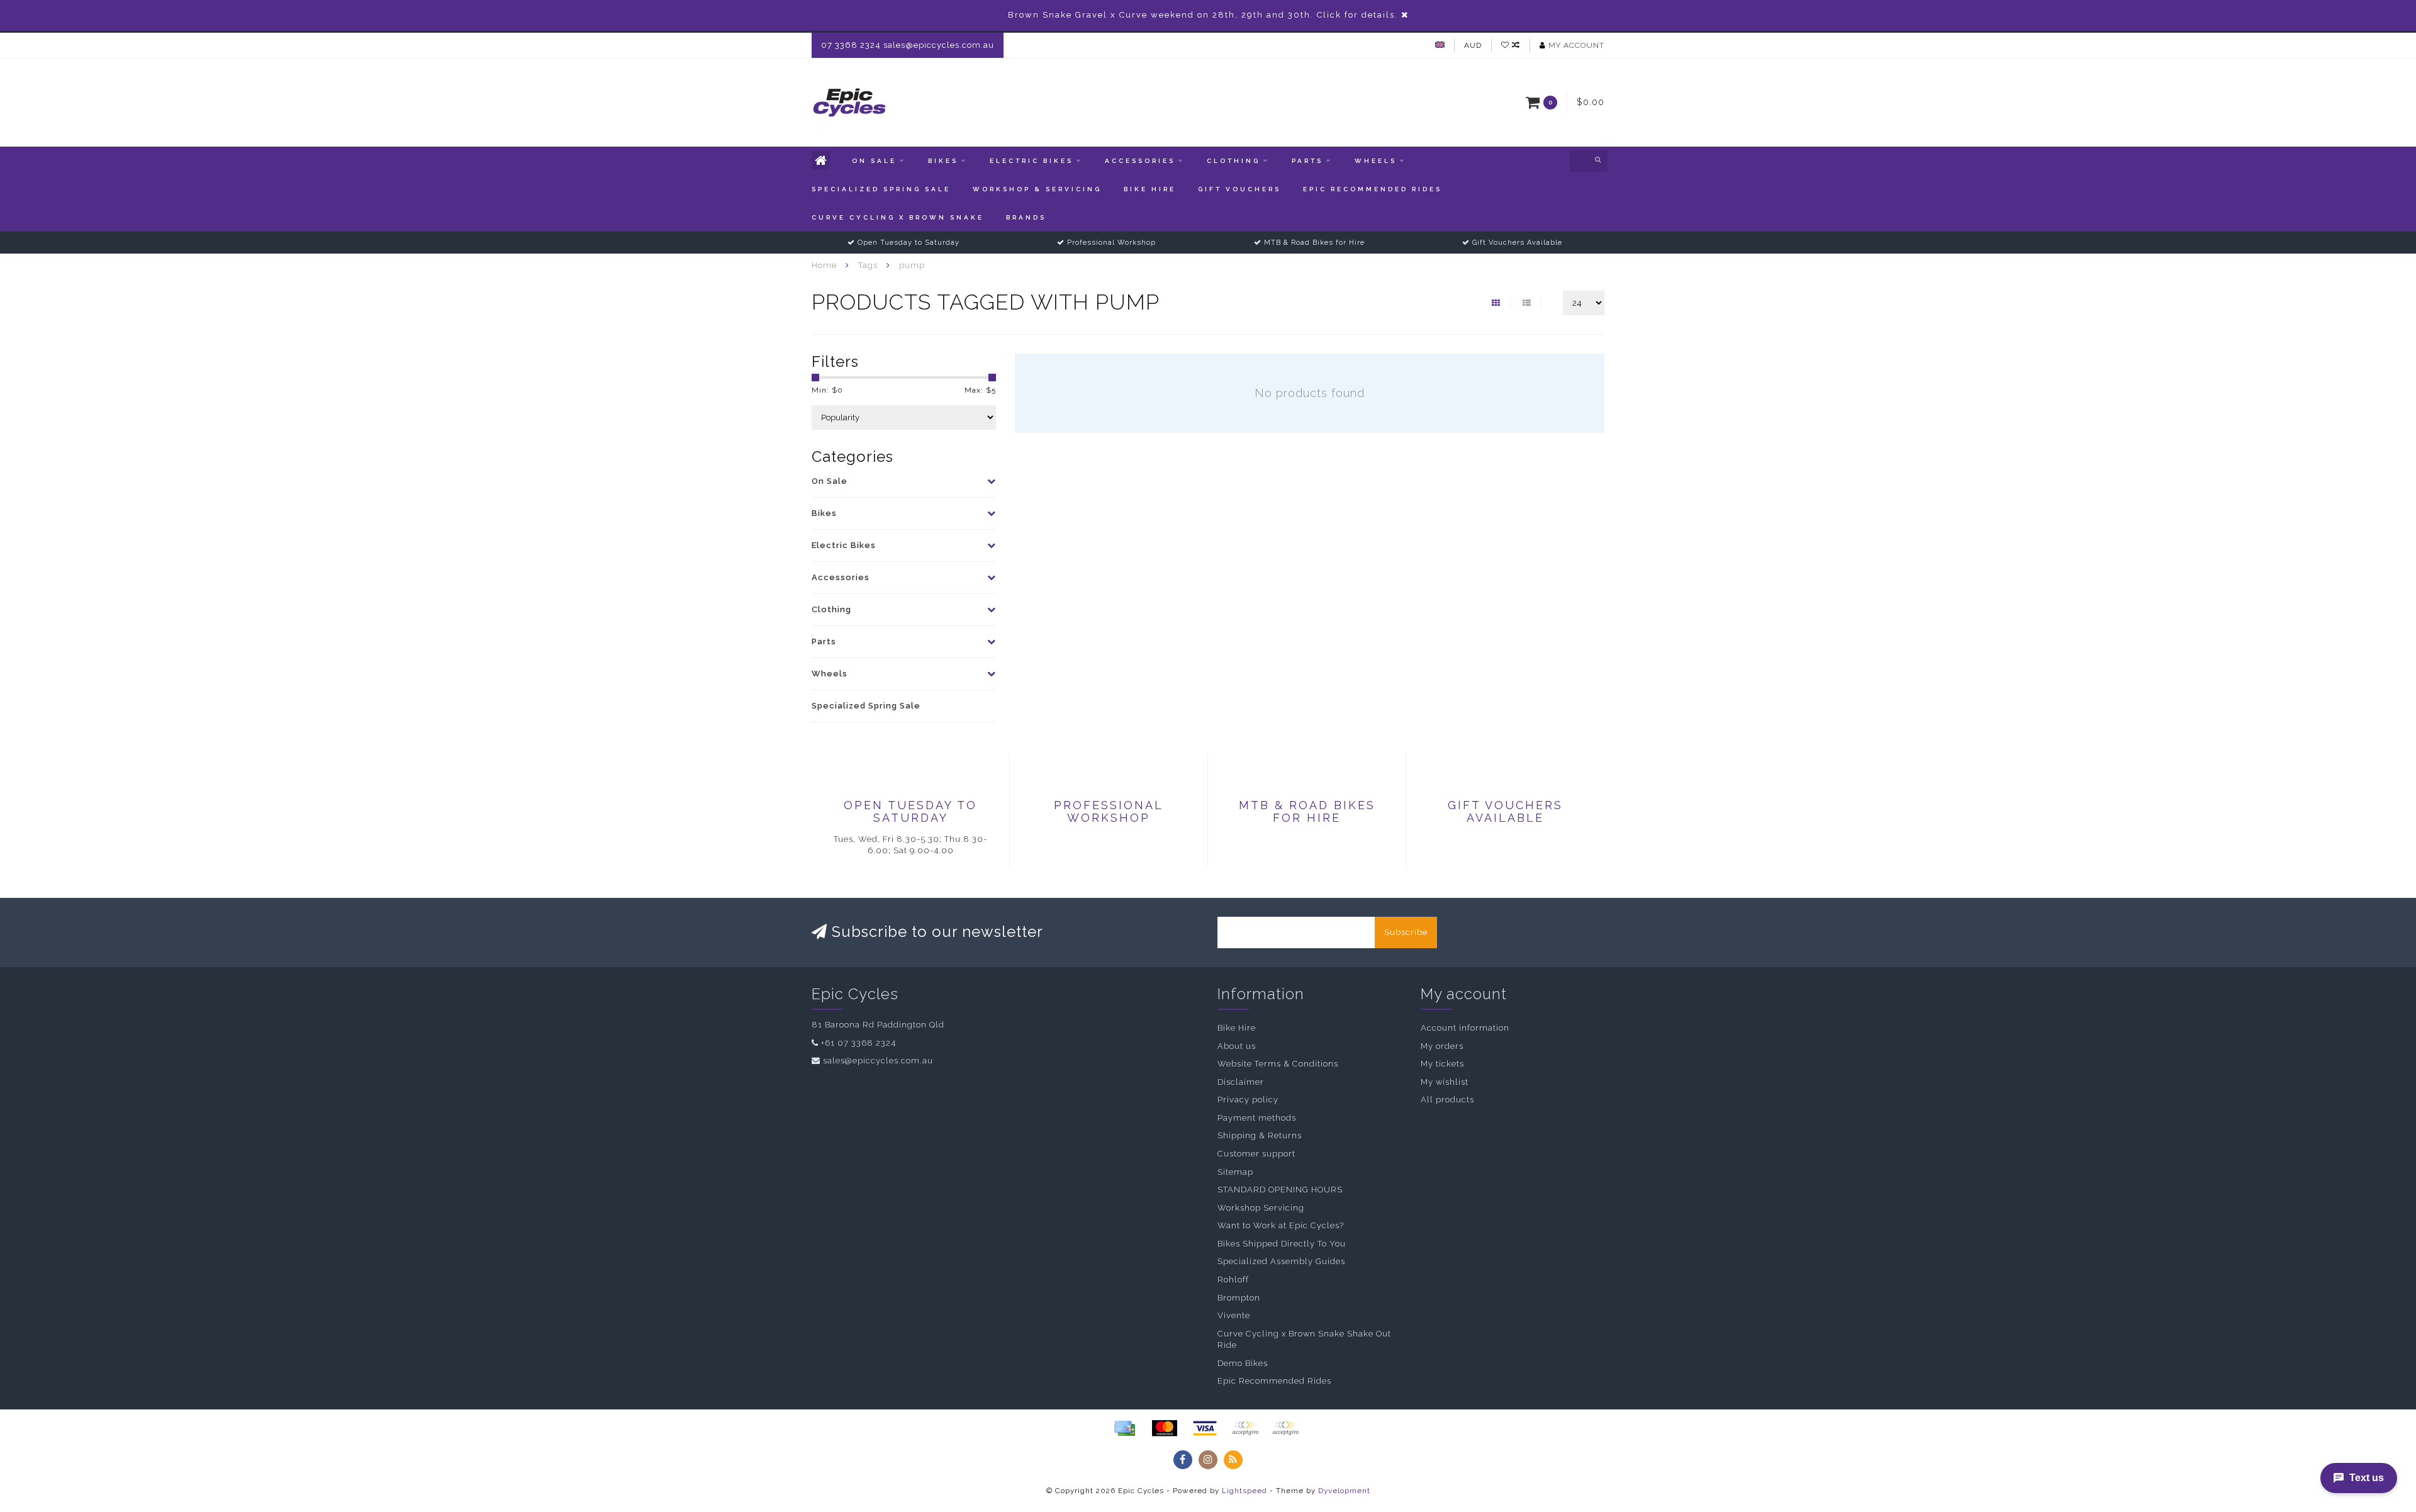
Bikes (943, 161)
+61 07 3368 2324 (858, 1043)
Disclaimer (1241, 1082)
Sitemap (1235, 1172)
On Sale (874, 161)
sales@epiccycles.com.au (878, 1061)
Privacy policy (1248, 1100)
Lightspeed (1244, 1491)
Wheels (1376, 161)
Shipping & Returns (1260, 1135)
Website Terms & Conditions (1278, 1064)
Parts (1307, 161)
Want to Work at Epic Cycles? (1281, 1225)
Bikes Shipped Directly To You (1282, 1244)
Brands (1026, 217)
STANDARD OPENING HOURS (1280, 1190)
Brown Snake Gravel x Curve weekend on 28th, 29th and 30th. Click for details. (1203, 15)
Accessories (1140, 161)
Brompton (1239, 1298)
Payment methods (1257, 1118)
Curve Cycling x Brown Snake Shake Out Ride (1304, 1340)
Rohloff (1233, 1280)
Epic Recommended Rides (1373, 189)
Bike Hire (1150, 189)
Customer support (1256, 1154)
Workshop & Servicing (1037, 189)
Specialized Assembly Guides (1281, 1261)
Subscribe (1406, 932)
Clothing (1233, 161)
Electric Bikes (1032, 161)
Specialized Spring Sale (881, 189)
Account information (1465, 1028)
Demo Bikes (1243, 1363)
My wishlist (1445, 1082)
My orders (1442, 1046)
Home (824, 265)
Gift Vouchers (1239, 189)
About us (1237, 1046)
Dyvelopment (1344, 1491)
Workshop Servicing (1261, 1208)
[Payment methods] (1124, 1428)
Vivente (1234, 1315)
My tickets (1442, 1064)
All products (1447, 1100)
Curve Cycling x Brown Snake (898, 217)
